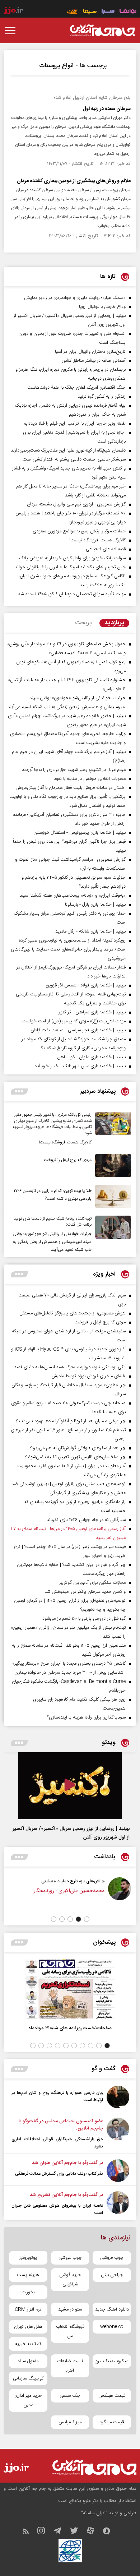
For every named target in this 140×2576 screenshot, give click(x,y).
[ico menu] (12, 31)
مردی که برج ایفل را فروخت (68, 1160)
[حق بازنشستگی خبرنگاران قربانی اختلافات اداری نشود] (118, 2134)
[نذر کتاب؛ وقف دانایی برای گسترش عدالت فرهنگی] (118, 2171)
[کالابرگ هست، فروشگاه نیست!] (111, 1129)
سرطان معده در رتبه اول (107, 109)
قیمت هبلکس (112, 2396)
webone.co (112, 2327)
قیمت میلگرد (112, 2422)
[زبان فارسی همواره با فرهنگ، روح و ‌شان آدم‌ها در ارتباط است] (118, 2097)
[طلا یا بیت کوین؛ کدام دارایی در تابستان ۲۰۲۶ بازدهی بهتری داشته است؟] (111, 1196)
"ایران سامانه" (94, 2513)
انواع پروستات (56, 66)
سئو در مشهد (70, 2309)
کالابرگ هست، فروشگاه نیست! (65, 1142)
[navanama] (128, 12)
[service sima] (90, 12)
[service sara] (108, 12)
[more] (19, 1092)
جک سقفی (70, 2396)
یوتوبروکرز (28, 2258)
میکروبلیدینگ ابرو (112, 2361)
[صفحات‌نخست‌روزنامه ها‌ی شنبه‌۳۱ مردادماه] (70, 1989)
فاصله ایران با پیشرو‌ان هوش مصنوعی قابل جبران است (57, 2209)
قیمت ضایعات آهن (70, 2366)
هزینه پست (28, 2275)
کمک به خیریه (28, 2344)
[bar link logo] (13, 11)
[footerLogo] (92, 2467)
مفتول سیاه (28, 2361)
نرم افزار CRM (28, 2309)
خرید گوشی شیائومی (70, 2280)
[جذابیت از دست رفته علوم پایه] (28, 1893)
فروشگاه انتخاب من (70, 2331)
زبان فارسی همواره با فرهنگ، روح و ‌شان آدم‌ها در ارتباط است (57, 2096)
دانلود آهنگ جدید (112, 2309)
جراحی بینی (112, 2275)
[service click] (73, 12)
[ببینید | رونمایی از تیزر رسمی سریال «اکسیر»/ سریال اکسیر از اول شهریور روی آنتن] (70, 1786)
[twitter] (78, 2532)
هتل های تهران (28, 2327)
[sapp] (110, 2532)
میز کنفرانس (70, 2422)
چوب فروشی (112, 2258)
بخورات (28, 2292)
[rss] (29, 2532)
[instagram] (45, 2532)
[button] (87, 1919)
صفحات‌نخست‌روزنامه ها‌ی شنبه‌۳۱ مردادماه (70, 2028)
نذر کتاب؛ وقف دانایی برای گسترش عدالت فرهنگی (59, 2174)
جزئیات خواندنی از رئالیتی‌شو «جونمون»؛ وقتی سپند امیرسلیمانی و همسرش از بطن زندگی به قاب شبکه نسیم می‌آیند (52, 1242)
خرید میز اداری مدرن (28, 2400)
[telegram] (61, 2532)
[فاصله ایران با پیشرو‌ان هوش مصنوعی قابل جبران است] (118, 2204)
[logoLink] (102, 31)
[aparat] (94, 2532)
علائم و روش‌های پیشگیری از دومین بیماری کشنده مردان (74, 181)
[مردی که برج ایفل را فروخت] (111, 1166)
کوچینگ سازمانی (28, 2378)
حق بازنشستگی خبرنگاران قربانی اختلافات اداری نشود (57, 2143)
